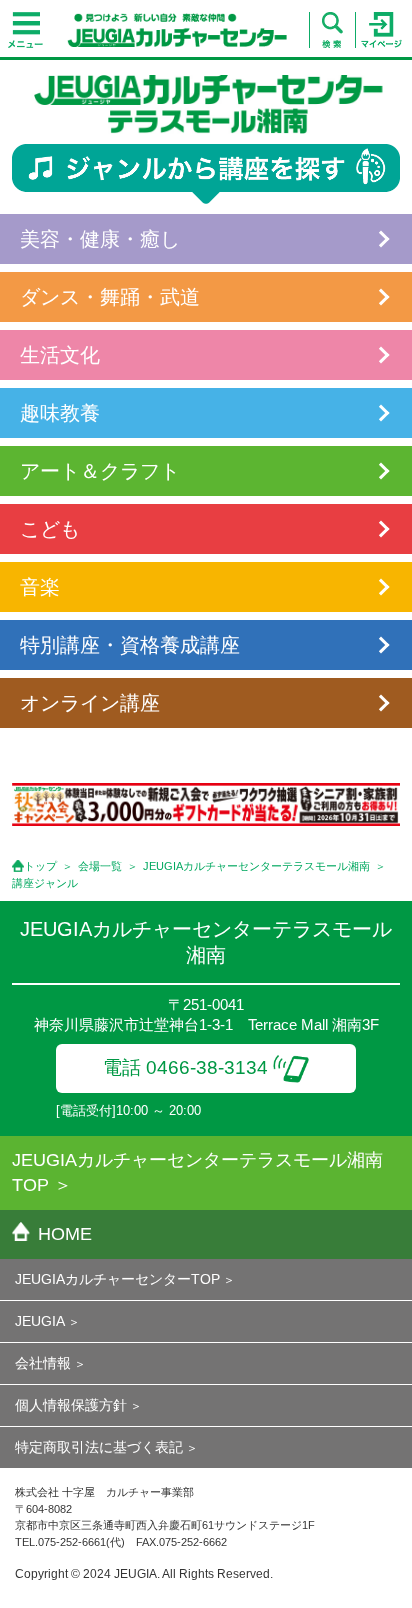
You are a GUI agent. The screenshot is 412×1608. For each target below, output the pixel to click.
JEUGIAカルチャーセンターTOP (117, 1279)
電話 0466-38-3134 (185, 1067)
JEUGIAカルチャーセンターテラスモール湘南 (256, 866)
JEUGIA (40, 1321)
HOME (65, 1234)
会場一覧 (100, 866)
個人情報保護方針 (71, 1405)
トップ (40, 866)
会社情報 (43, 1363)
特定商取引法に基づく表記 (99, 1447)
